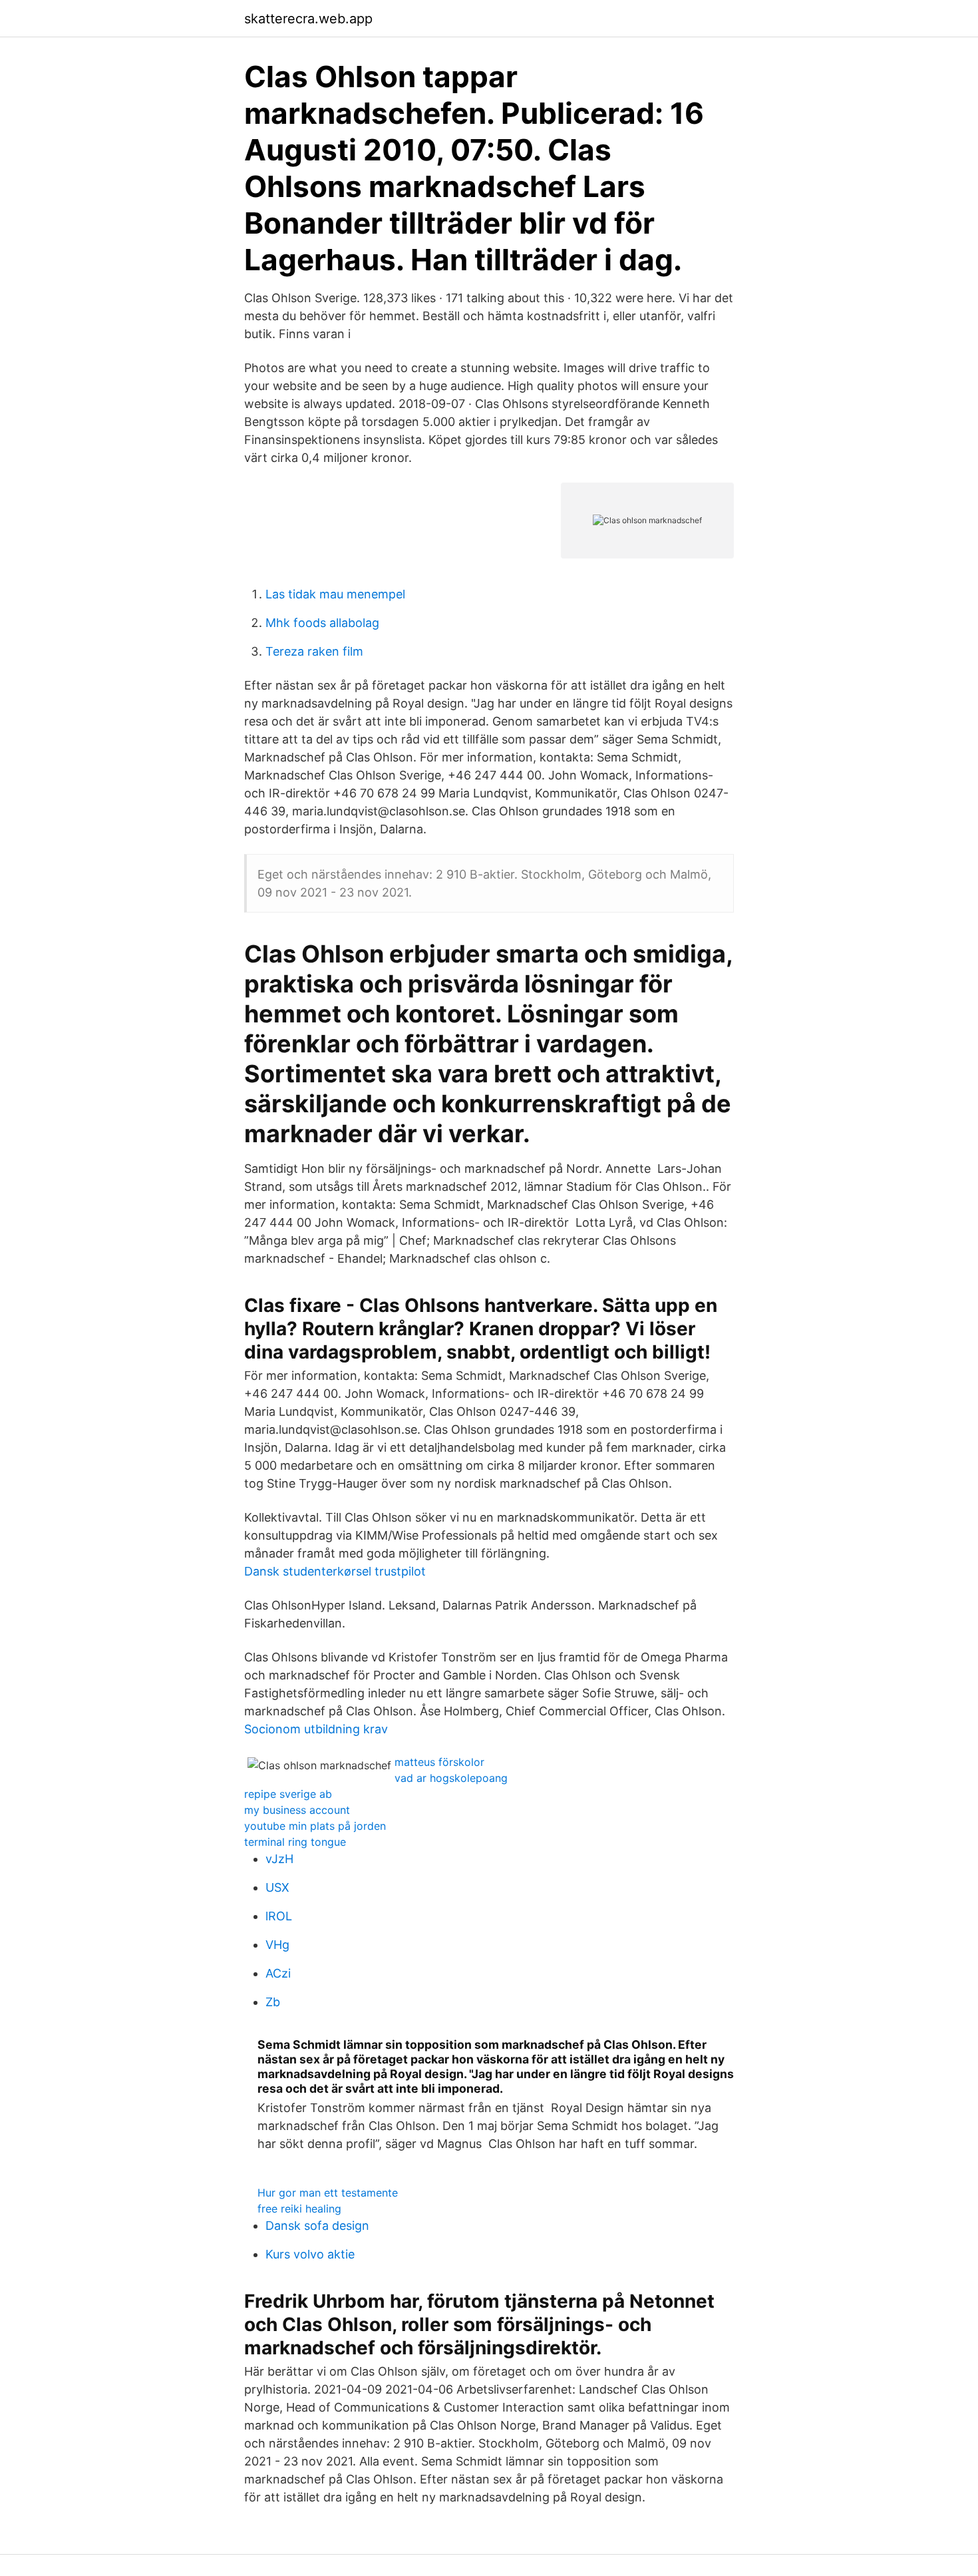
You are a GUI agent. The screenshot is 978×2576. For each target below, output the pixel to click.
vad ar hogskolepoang (451, 1778)
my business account (297, 1810)
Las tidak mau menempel (335, 594)
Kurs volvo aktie (310, 2254)
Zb (273, 2002)
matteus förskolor (439, 1762)
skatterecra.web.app (308, 19)
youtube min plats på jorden (315, 1826)
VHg (277, 1945)
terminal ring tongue (295, 1842)
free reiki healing (299, 2209)
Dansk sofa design (317, 2226)
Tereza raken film (314, 651)
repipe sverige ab (288, 1794)
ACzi (278, 1973)
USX (277, 1887)
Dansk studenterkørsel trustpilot (335, 1571)
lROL (279, 1916)
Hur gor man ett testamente (328, 2193)
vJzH (279, 1859)
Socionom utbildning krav (316, 1729)
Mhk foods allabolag (322, 623)
